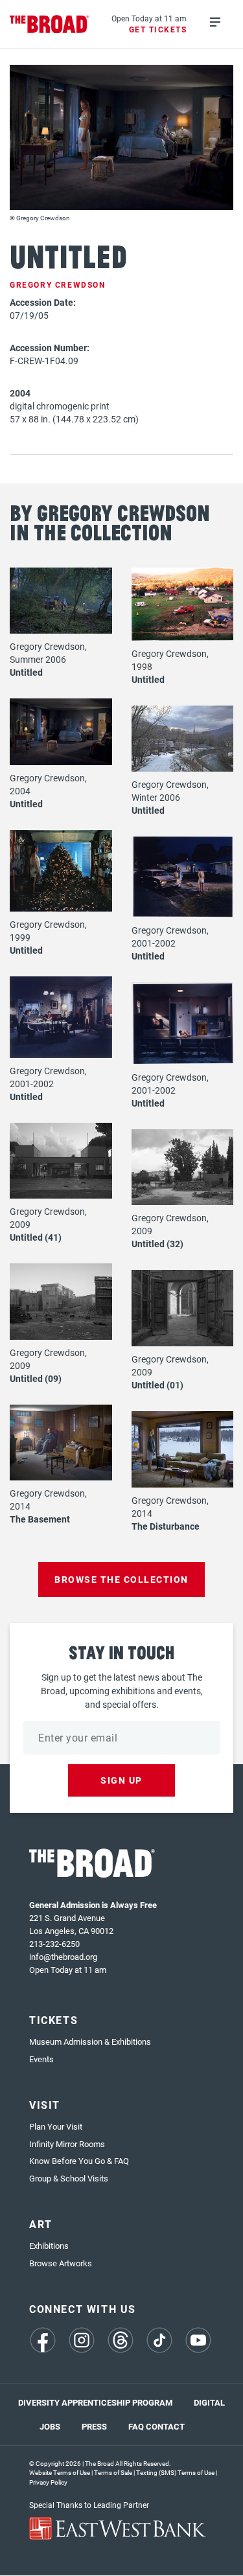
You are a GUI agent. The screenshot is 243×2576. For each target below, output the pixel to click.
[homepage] (50, 24)
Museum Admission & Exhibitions (90, 2041)
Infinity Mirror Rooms (67, 2144)
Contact (165, 2426)
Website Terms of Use (60, 2472)
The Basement (40, 1519)
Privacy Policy (48, 2482)
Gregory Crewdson (58, 284)
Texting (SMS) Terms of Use (175, 2472)
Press (94, 2426)
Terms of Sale (113, 2472)
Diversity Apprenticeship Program (95, 2402)
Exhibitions (49, 2246)
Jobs (50, 2426)
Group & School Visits (69, 2178)
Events (41, 2059)
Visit (45, 2105)
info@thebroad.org (63, 1957)
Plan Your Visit (56, 2126)
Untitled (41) (36, 1237)
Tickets (53, 2020)
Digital (209, 2402)
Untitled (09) (36, 1378)
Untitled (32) (157, 1244)
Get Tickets (158, 29)
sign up (121, 1780)
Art (41, 2224)
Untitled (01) (157, 1385)
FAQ (136, 2426)
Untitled (26, 672)
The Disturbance (166, 1526)
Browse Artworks (61, 2263)
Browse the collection (121, 1579)
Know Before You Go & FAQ (79, 2161)
